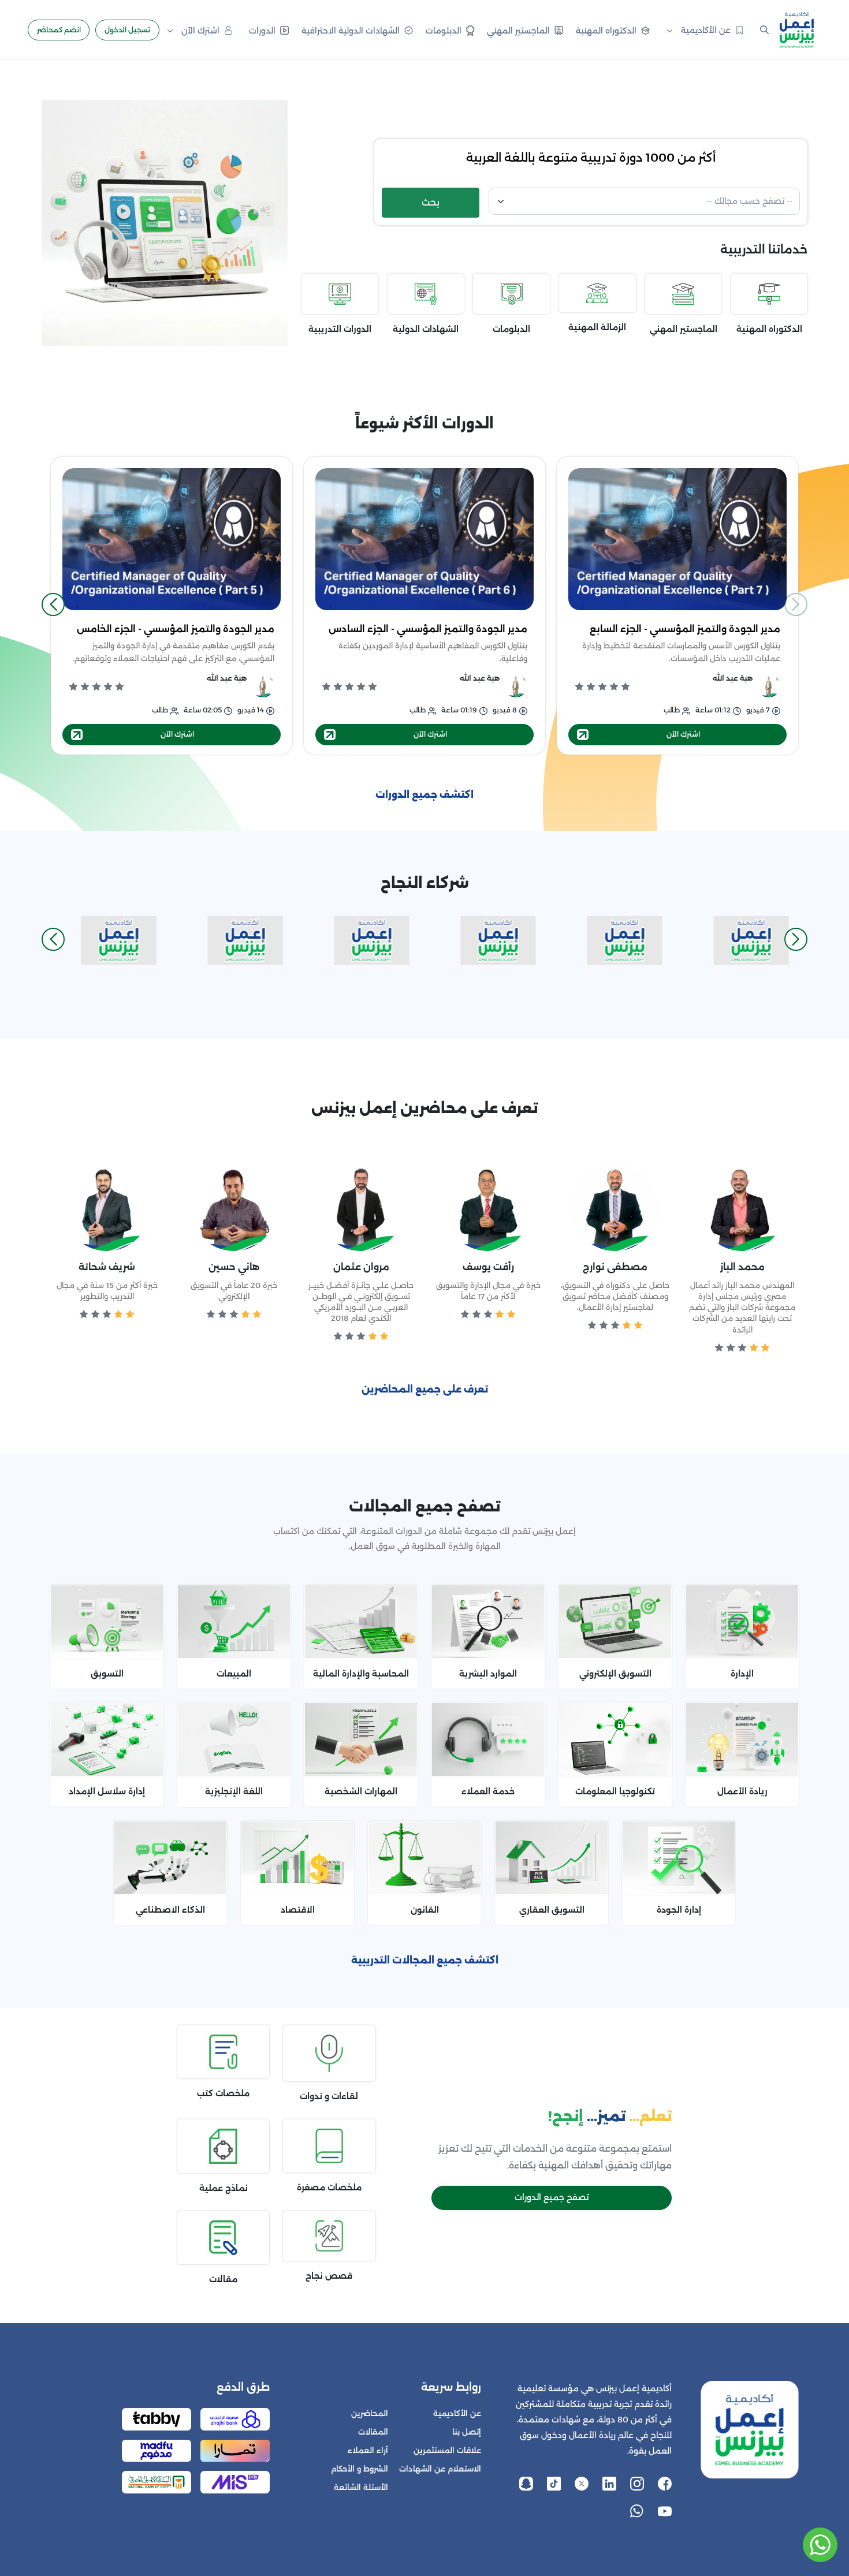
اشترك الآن (683, 734)
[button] (53, 604)
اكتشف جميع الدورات (425, 795)
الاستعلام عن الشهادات (440, 2469)
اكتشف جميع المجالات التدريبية (425, 1960)
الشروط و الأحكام (360, 2469)
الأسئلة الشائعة (361, 2487)
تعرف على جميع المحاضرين (425, 1389)
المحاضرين (370, 2413)
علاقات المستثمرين (447, 2450)
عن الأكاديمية (457, 2413)
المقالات (373, 2432)
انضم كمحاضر (59, 30)
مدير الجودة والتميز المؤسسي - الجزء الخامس (176, 629)
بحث (431, 202)
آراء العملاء (368, 2450)
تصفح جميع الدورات (552, 2197)
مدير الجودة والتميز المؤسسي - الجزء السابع (685, 629)
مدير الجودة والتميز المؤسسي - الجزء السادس (428, 629)
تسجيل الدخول (127, 30)
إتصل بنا (467, 2432)
